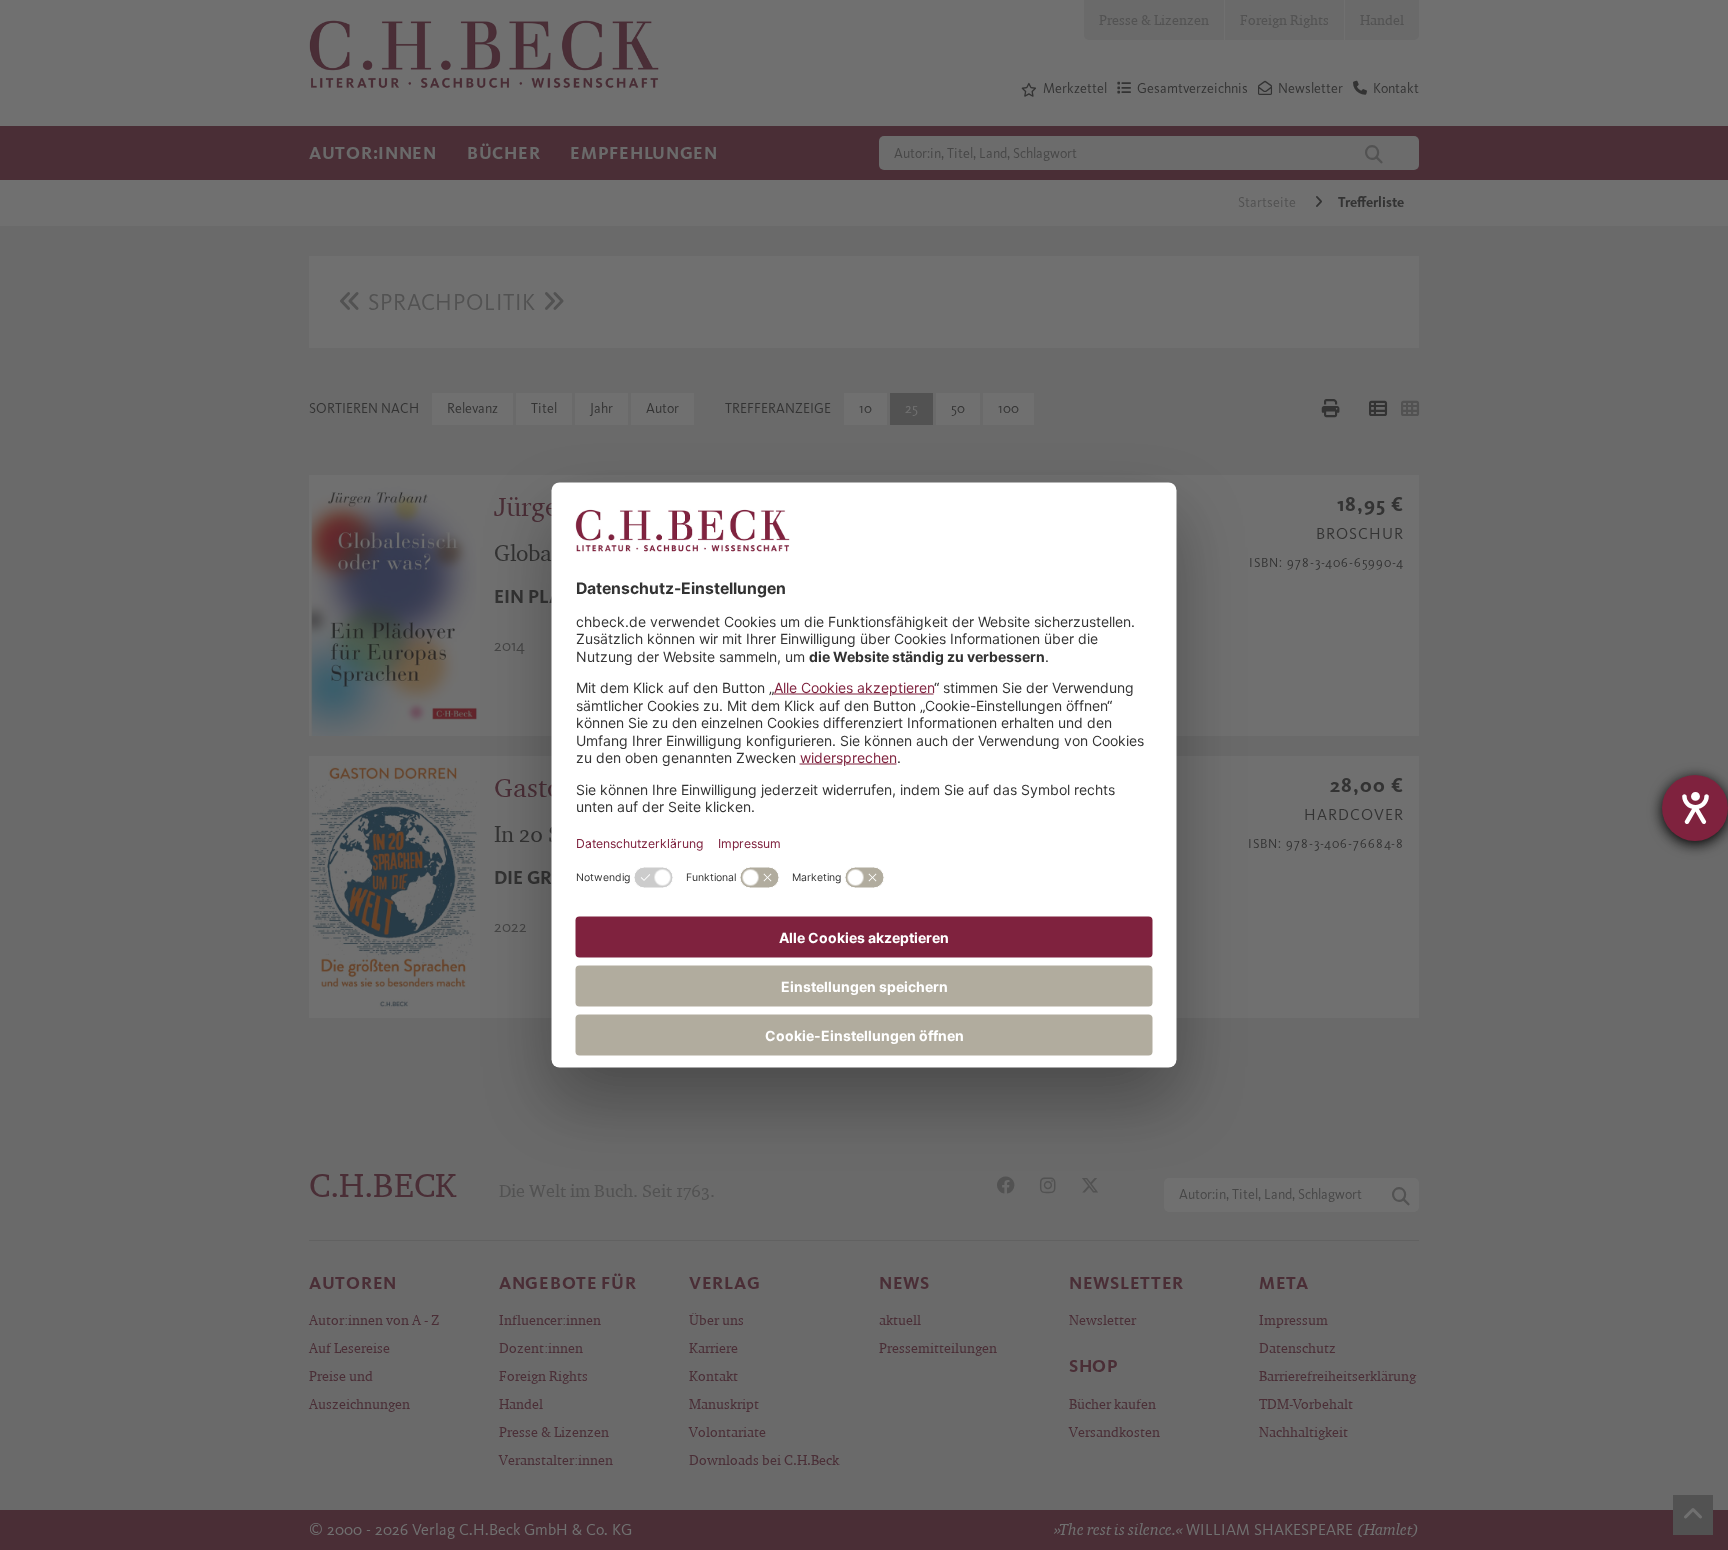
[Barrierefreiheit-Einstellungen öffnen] (1695, 808)
